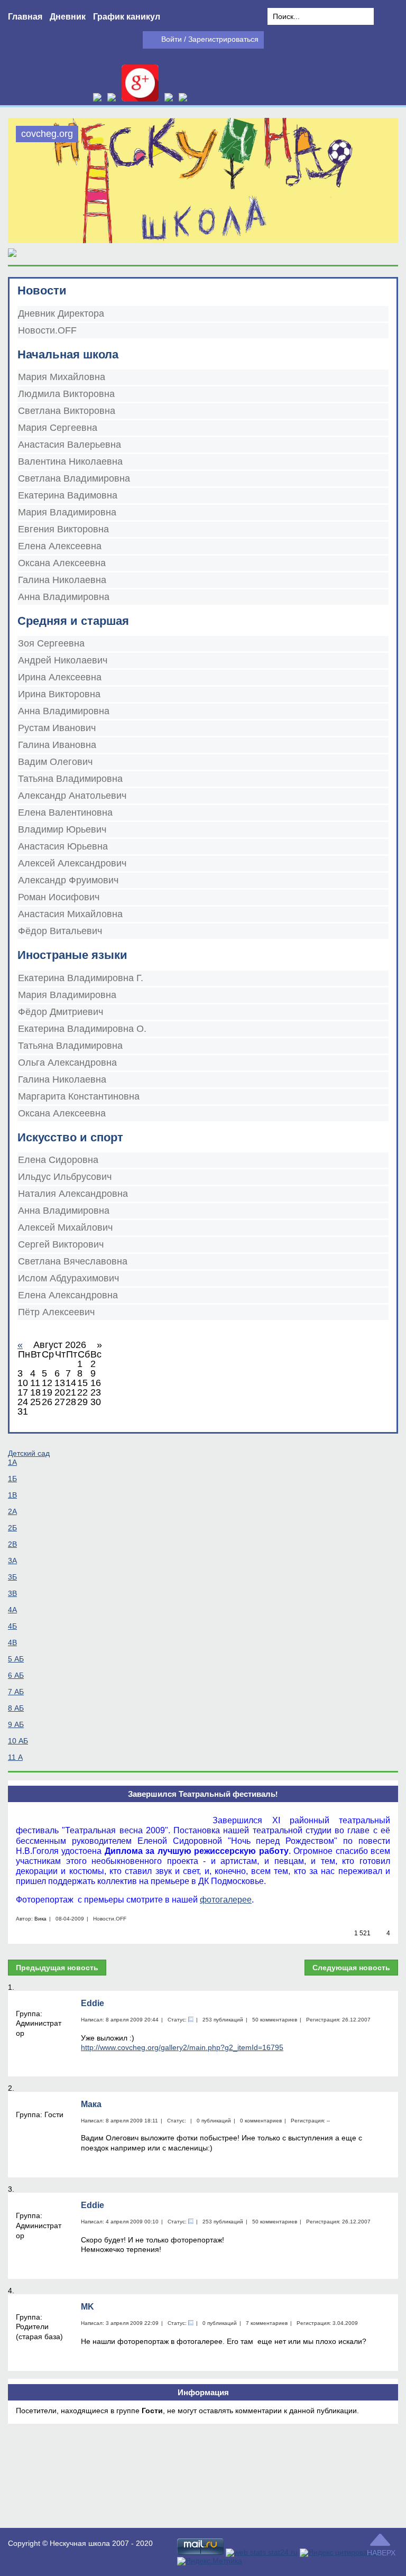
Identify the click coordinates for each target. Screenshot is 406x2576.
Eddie (93, 2003)
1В (12, 1495)
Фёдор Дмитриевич (61, 1012)
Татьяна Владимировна (70, 779)
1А (12, 1462)
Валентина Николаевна (70, 461)
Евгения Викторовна (63, 529)
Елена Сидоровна (58, 1160)
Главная (25, 17)
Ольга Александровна (67, 1063)
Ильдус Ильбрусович (65, 1177)
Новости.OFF (47, 330)
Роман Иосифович (59, 897)
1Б (12, 1479)
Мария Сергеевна (58, 428)
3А (12, 1561)
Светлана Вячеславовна (73, 1261)
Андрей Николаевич (63, 660)
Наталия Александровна (73, 1194)
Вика (40, 1919)
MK (87, 2307)
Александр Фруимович (68, 880)
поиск (386, 17)
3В (12, 1593)
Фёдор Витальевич (60, 931)
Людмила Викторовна (66, 394)
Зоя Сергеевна (51, 643)
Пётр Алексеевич (56, 1312)
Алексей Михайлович (65, 1227)
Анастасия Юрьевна (63, 846)
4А (12, 1610)
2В (12, 1544)
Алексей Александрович (72, 863)
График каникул (127, 17)
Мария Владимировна (67, 512)
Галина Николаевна (62, 580)
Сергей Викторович (61, 1244)
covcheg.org (47, 134)
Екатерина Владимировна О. (82, 1029)
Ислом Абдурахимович (68, 1278)
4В (12, 1642)
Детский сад (29, 1453)
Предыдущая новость (57, 1968)
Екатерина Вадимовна (68, 495)
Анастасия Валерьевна (70, 445)
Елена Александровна (68, 1295)
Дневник (68, 17)
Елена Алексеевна (60, 546)
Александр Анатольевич (72, 796)
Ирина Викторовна (59, 694)
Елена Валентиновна (65, 812)
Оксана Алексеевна (62, 563)
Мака (91, 2104)
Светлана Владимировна (74, 478)
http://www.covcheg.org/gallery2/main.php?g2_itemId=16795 (182, 2047)
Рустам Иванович (57, 728)
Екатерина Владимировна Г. (81, 978)
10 (18, 1741)
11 (15, 1757)
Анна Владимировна (64, 597)
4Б (12, 1626)
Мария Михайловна (62, 377)
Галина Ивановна (57, 745)
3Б (12, 1577)
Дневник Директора (61, 313)
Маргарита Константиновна (79, 1096)
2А (12, 1511)
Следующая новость (351, 1968)
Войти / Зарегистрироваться (210, 39)
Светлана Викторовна (67, 411)
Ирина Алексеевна (60, 677)
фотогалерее (226, 1900)
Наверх (381, 2553)
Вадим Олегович (55, 762)
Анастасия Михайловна (70, 914)
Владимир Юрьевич (62, 829)
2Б (12, 1528)
